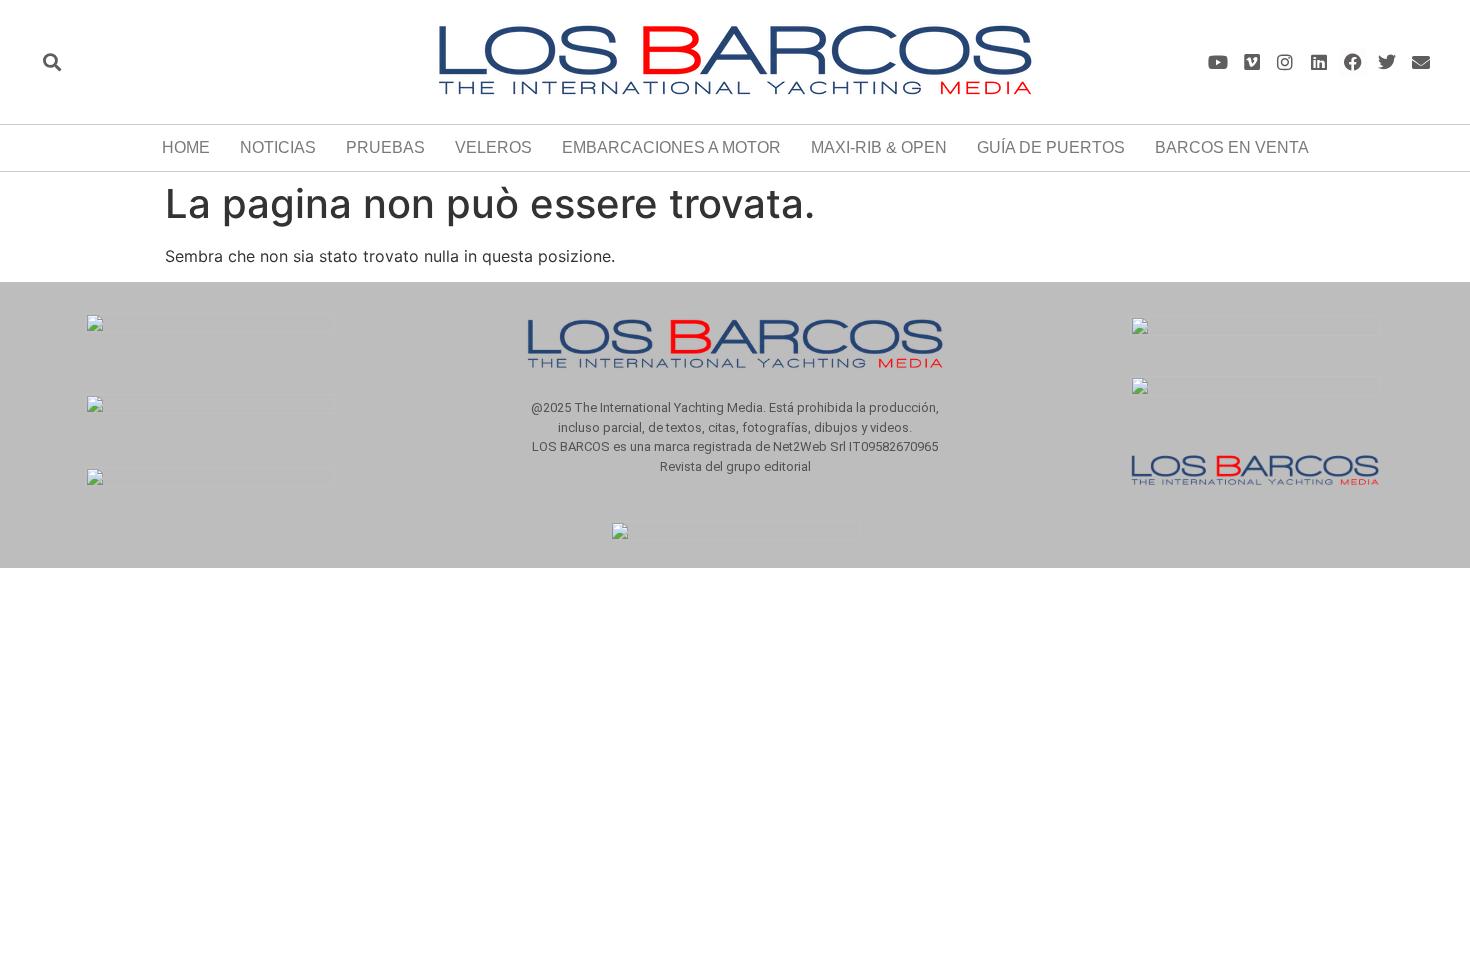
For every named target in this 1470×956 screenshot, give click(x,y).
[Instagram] (1285, 62)
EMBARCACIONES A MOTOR (671, 147)
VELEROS (493, 147)
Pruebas (385, 147)
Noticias (278, 147)
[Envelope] (1420, 62)
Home (186, 147)
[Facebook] (1353, 62)
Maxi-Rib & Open (879, 147)
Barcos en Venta (1232, 147)
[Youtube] (1217, 62)
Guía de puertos (1051, 147)
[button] (51, 62)
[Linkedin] (1319, 62)
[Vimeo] (1251, 62)
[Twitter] (1386, 62)
